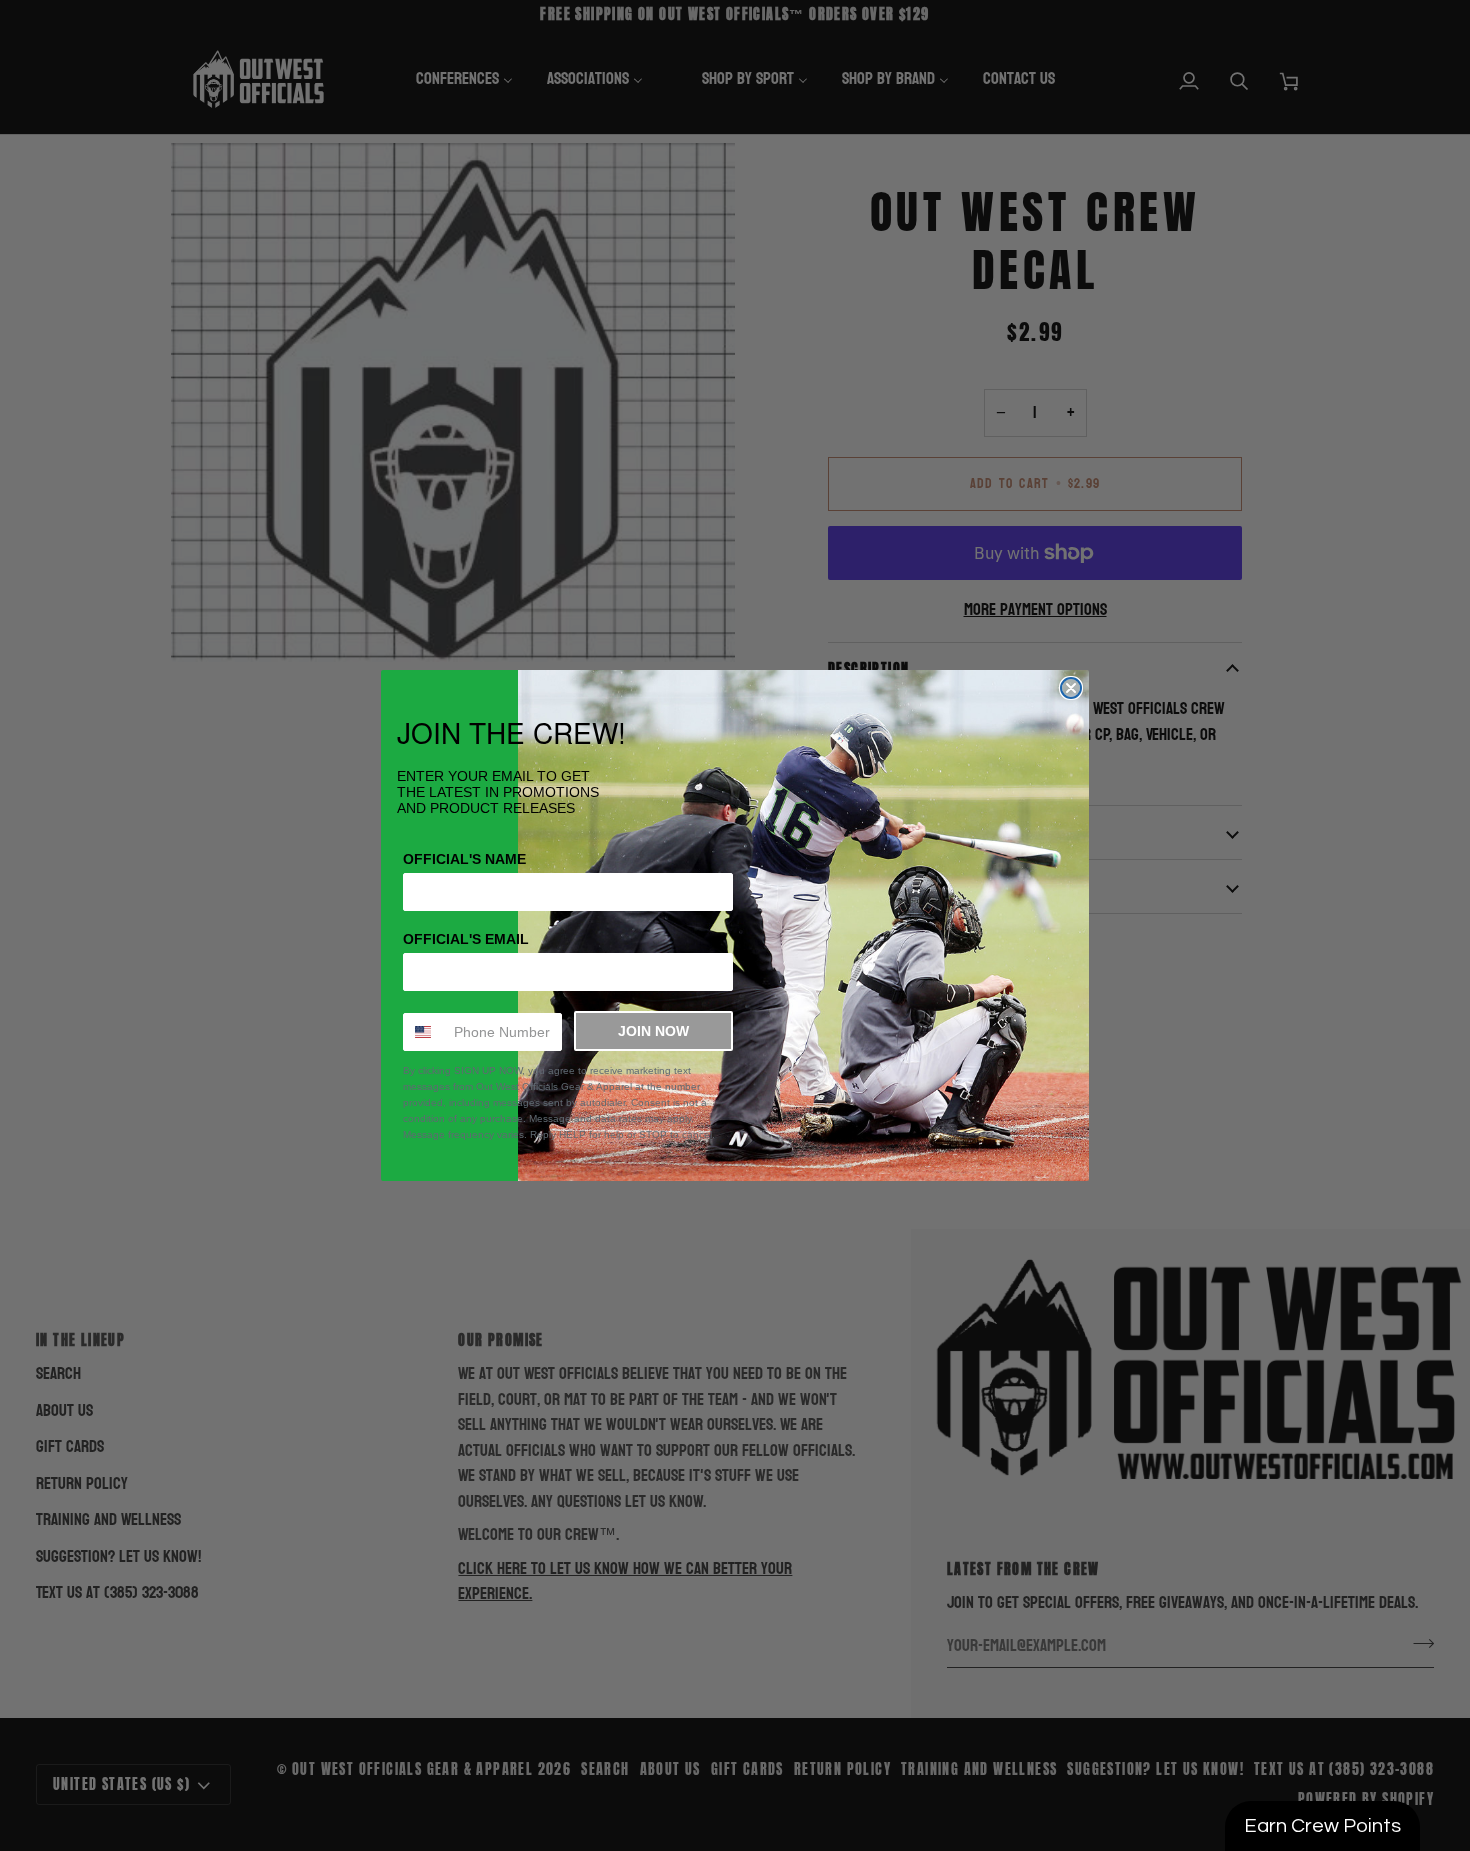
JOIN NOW (653, 1031)
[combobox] (424, 1032)
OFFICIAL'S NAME (464, 859)
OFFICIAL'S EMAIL (466, 939)
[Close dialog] (1071, 688)
